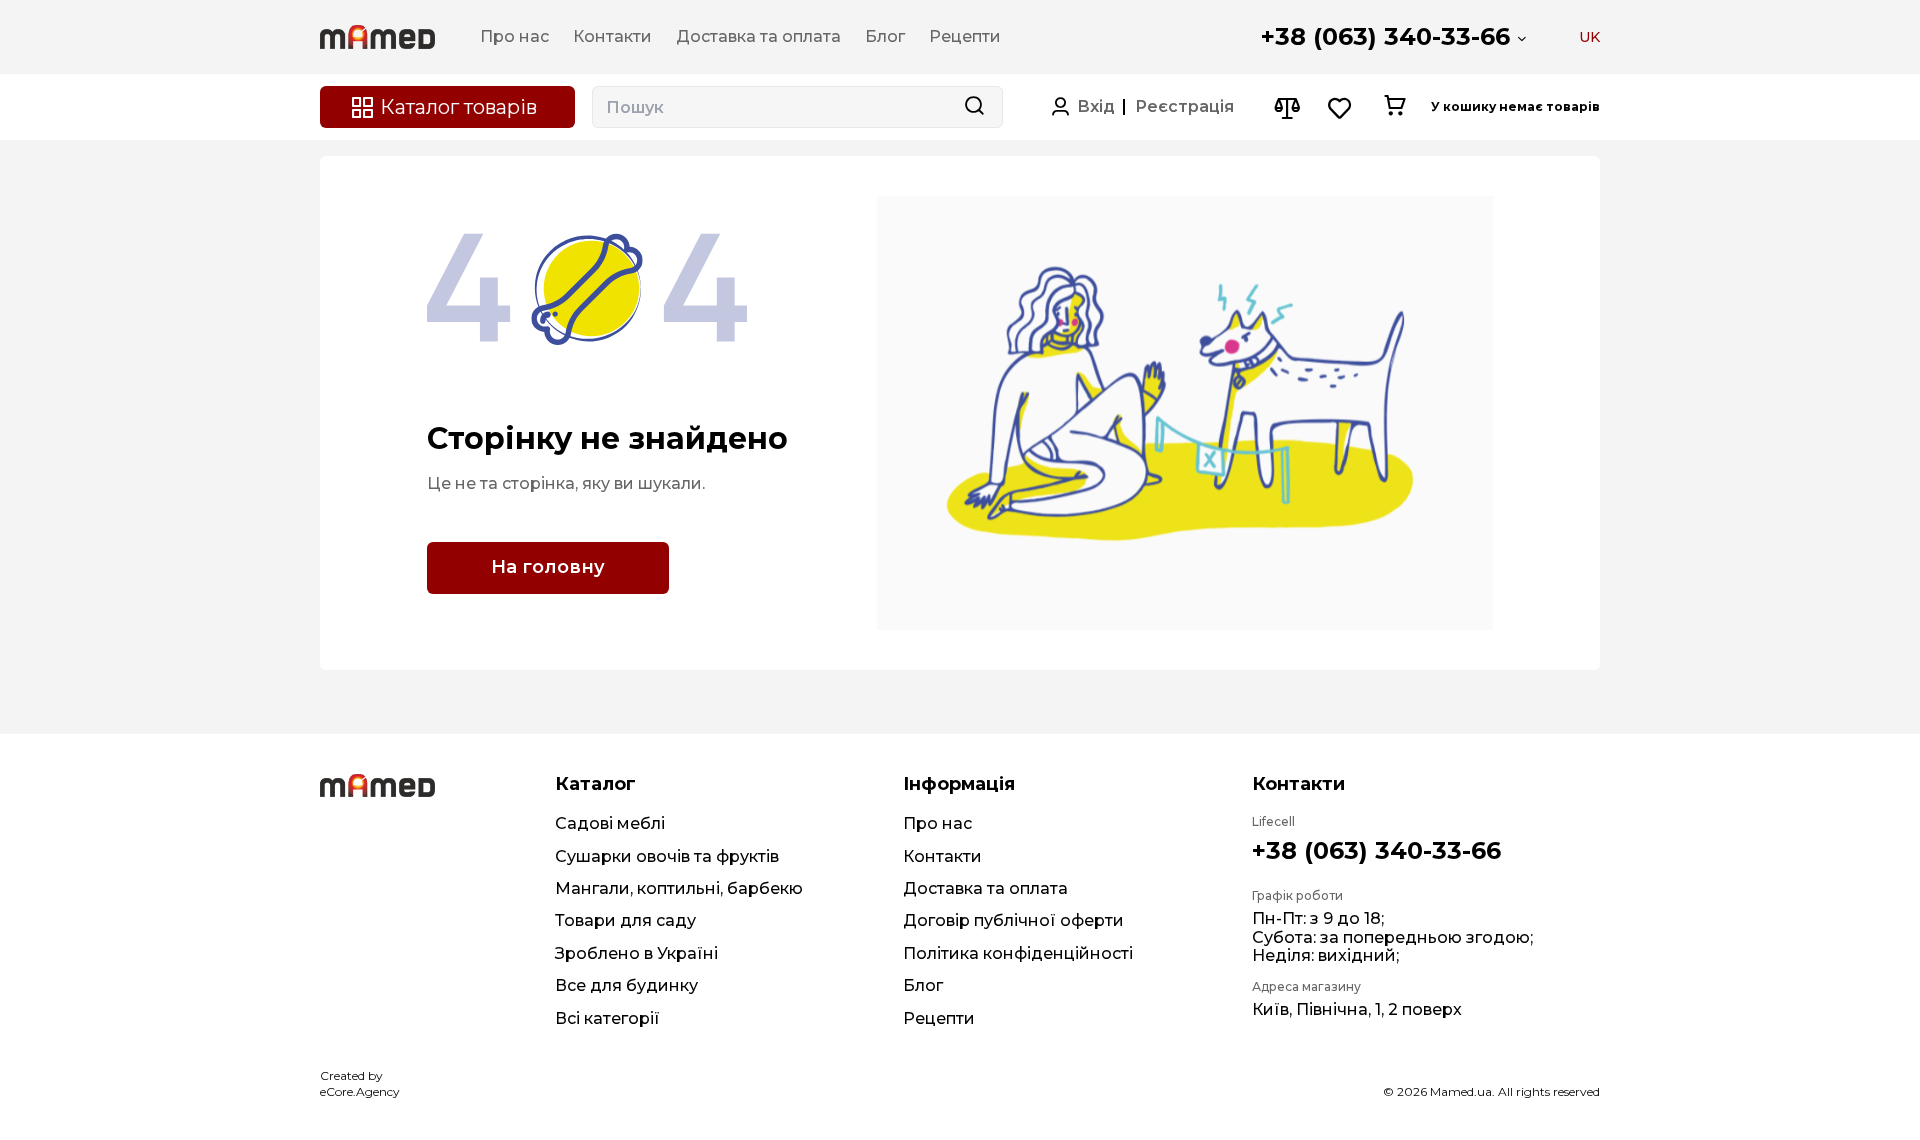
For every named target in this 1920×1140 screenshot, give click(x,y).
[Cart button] (1394, 107)
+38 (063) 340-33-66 (1385, 36)
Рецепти (939, 1018)
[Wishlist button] (1340, 107)
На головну (548, 567)
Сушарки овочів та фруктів (667, 856)
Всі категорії (607, 1018)
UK (1589, 37)
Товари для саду (625, 920)
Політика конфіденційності (1018, 953)
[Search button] (974, 107)
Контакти (942, 856)
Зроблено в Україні (636, 953)
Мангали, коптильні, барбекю (679, 888)
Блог (923, 985)
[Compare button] (1286, 107)
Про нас (937, 823)
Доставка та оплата (985, 888)
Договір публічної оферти (1013, 920)
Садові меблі (610, 823)
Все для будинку (626, 985)
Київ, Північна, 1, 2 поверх (1357, 1009)
